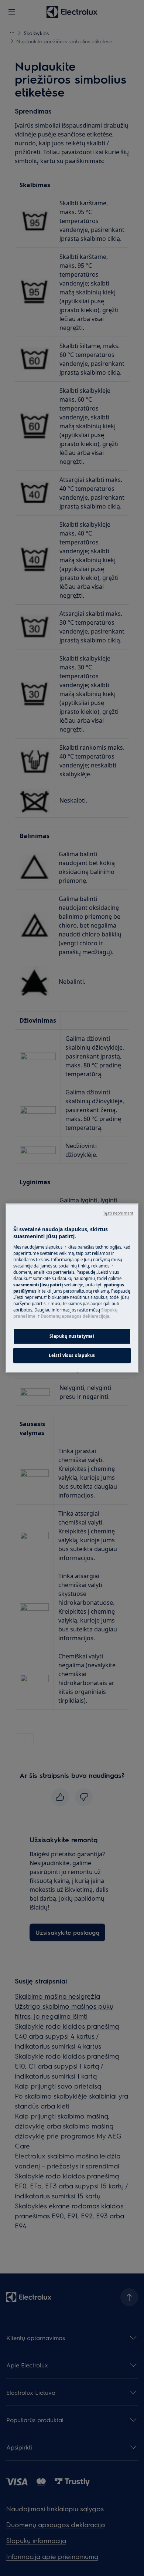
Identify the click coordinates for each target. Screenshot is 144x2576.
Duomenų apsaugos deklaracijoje (75, 1316)
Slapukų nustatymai (72, 1336)
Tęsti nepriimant (118, 1213)
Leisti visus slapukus (72, 1355)
